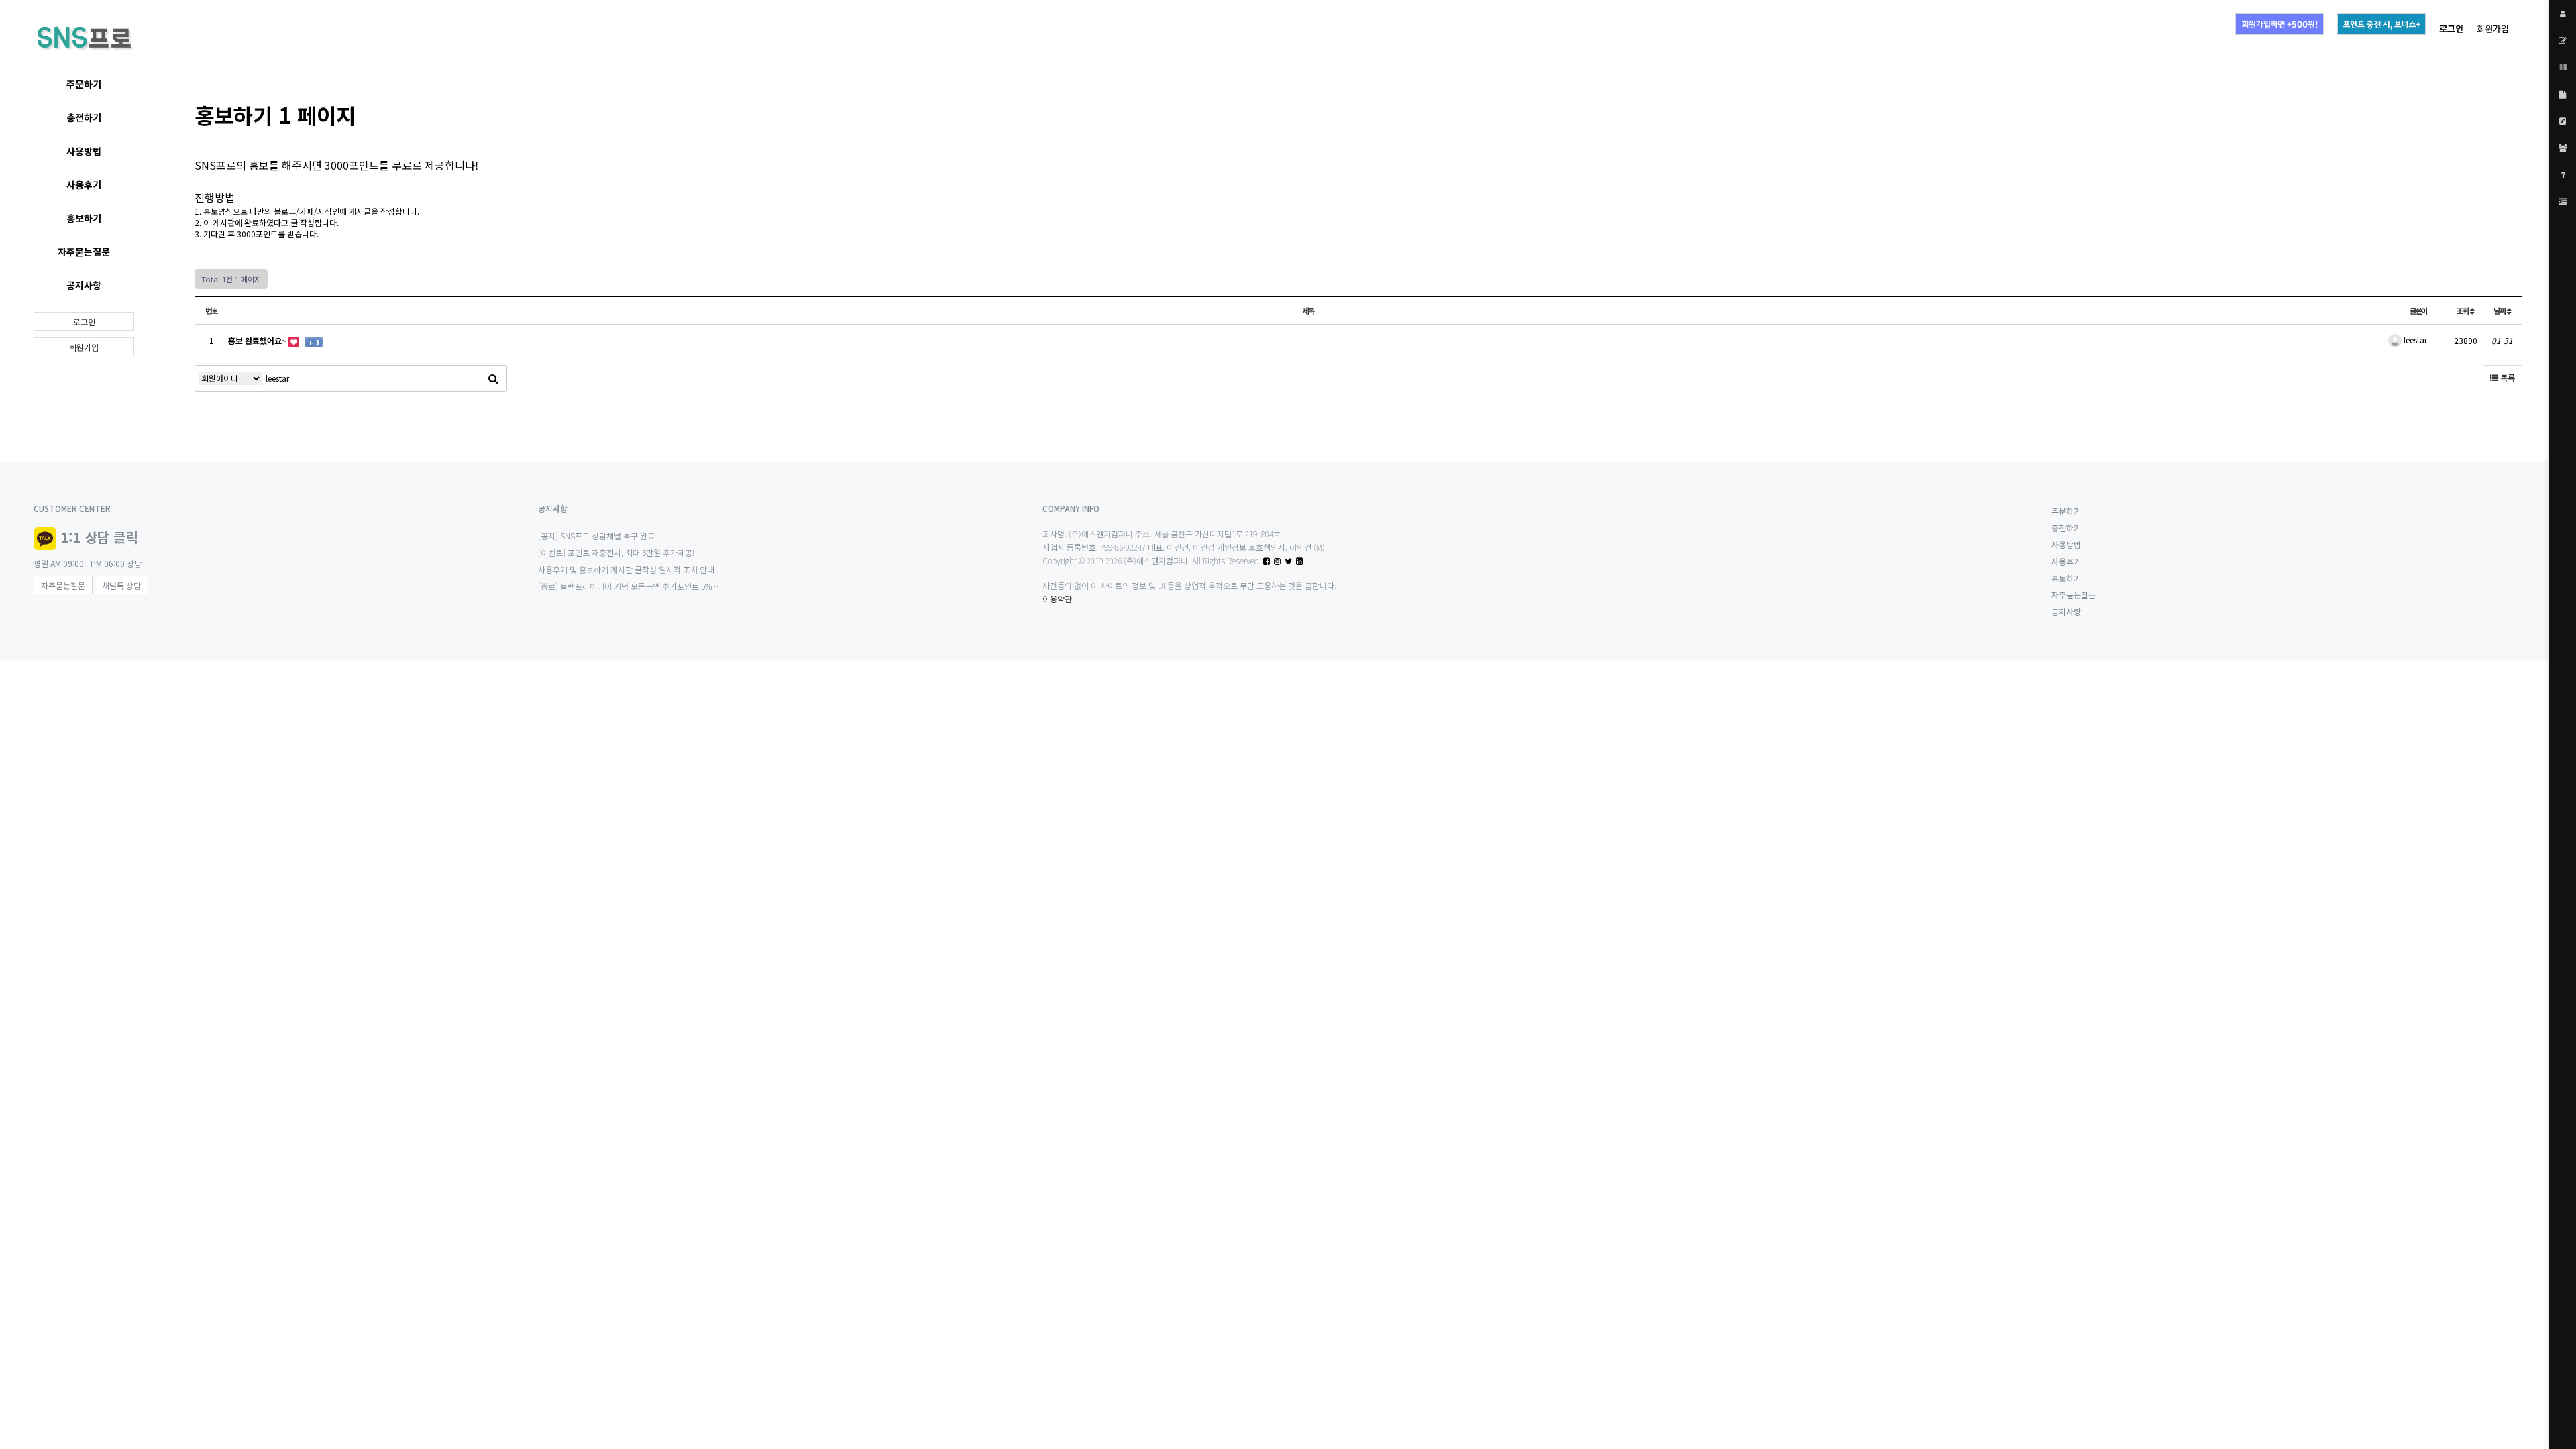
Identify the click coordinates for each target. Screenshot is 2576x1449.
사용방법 (84, 151)
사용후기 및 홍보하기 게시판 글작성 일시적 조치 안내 (626, 569)
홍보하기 (84, 218)
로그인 (84, 322)
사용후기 (84, 184)
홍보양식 (218, 211)
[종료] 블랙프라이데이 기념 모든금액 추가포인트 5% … (630, 586)
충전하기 (84, 117)
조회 (2463, 311)
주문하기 (84, 84)
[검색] (493, 378)
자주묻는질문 (84, 252)
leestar (2414, 340)
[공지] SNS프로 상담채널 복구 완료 (596, 536)
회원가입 (2493, 29)
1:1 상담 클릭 (99, 537)
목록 (2507, 377)
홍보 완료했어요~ (258, 340)
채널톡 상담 (121, 585)
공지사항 (84, 285)
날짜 (2500, 311)
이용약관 (1057, 599)
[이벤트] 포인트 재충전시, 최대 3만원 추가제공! (616, 552)
